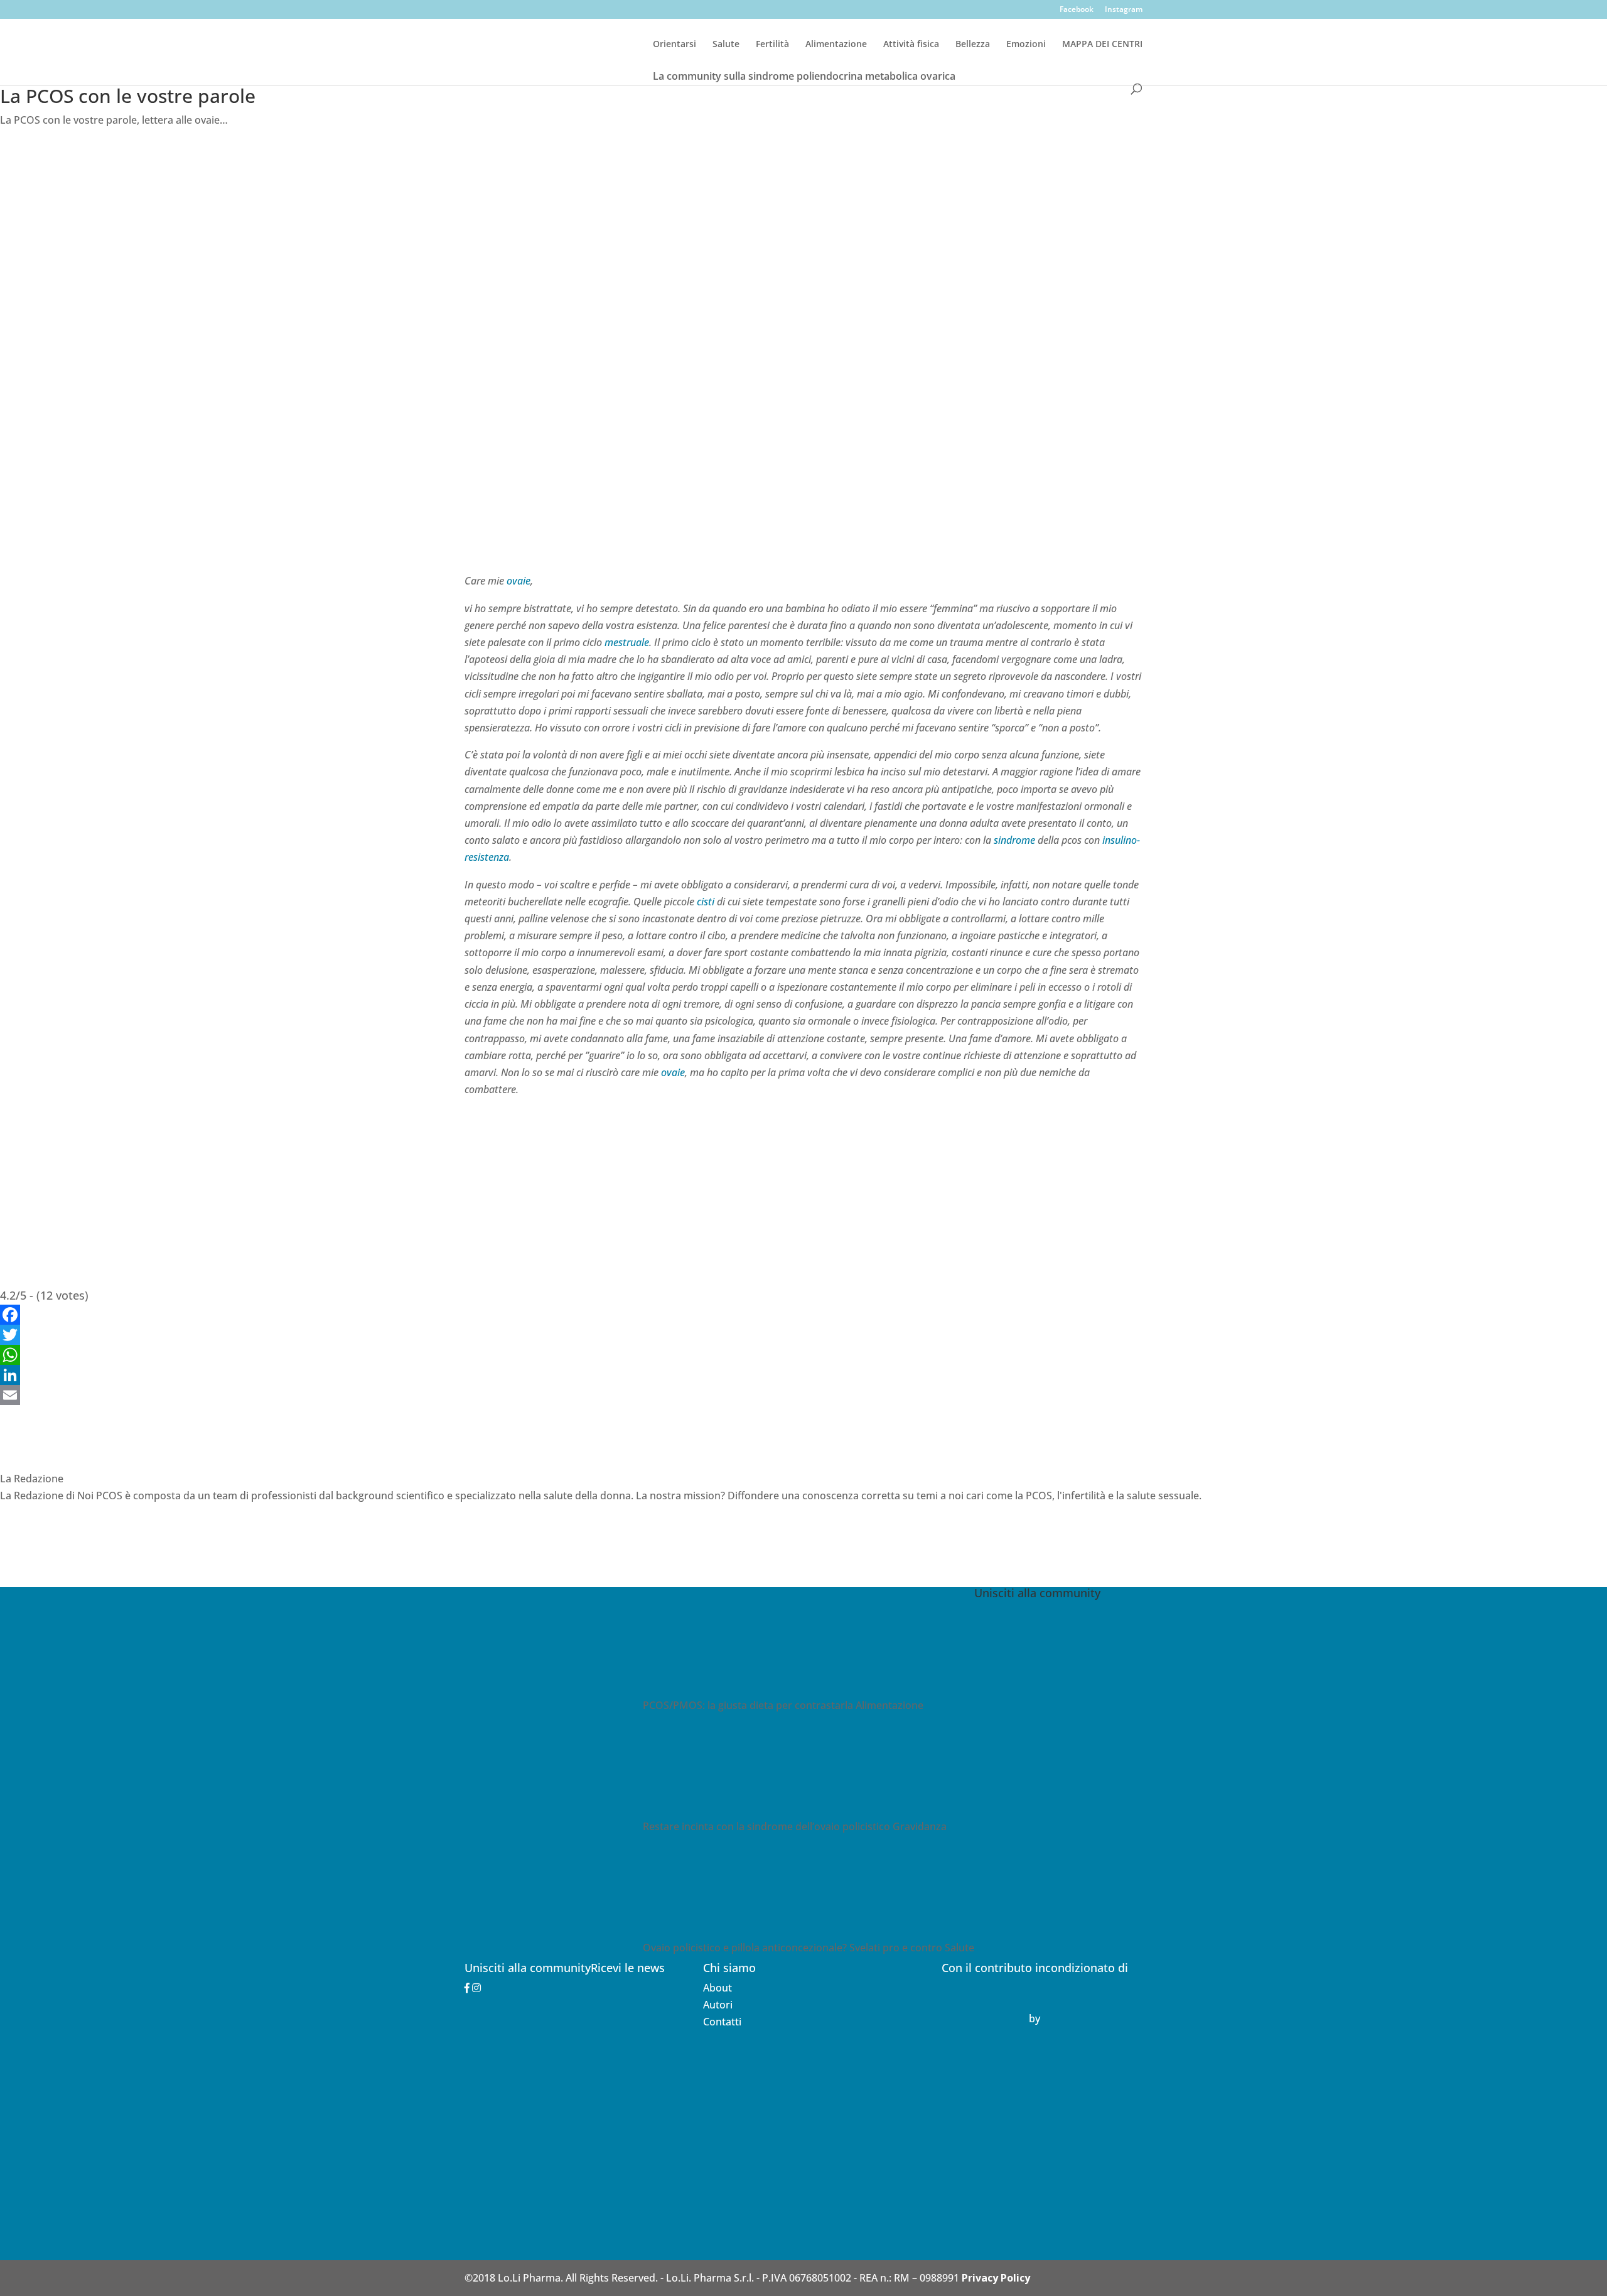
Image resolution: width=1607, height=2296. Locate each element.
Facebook (1077, 10)
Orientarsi (675, 45)
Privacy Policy (996, 2278)
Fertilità (772, 45)
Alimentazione (836, 45)
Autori (718, 2005)
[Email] (803, 1395)
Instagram (1124, 10)
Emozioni (1026, 45)
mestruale (627, 642)
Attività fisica (911, 45)
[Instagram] (476, 1988)
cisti (706, 902)
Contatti (722, 2022)
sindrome (1014, 840)
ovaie (519, 581)
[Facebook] (803, 1315)
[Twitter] (803, 1335)
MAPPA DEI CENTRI (1102, 45)
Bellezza (973, 45)
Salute (726, 45)
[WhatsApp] (803, 1355)
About (718, 1988)
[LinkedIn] (803, 1375)
